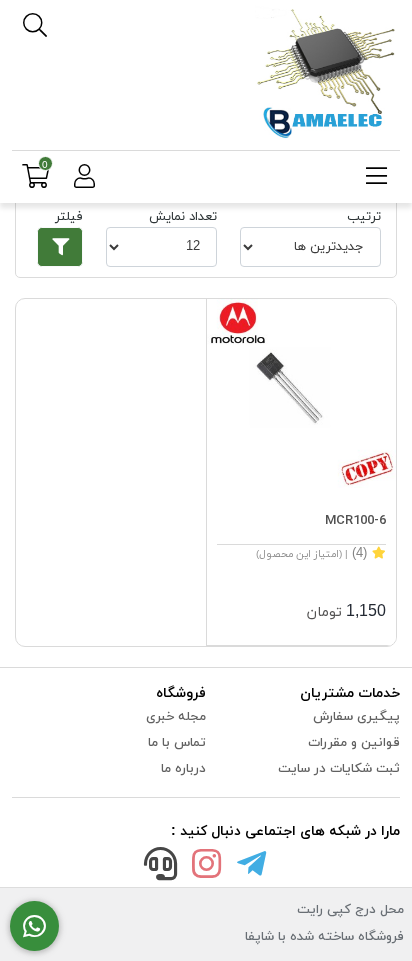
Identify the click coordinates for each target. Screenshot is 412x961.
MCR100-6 (355, 521)
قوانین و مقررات (354, 743)
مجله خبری (176, 717)
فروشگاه (181, 693)
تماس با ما (177, 743)
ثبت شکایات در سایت (339, 769)
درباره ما (183, 769)
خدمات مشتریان (350, 693)
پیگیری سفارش (356, 717)
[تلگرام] (252, 868)
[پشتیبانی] (161, 868)
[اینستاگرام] (206, 868)
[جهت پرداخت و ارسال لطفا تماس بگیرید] (34, 926)
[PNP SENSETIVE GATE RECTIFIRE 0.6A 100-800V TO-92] (301, 393)
